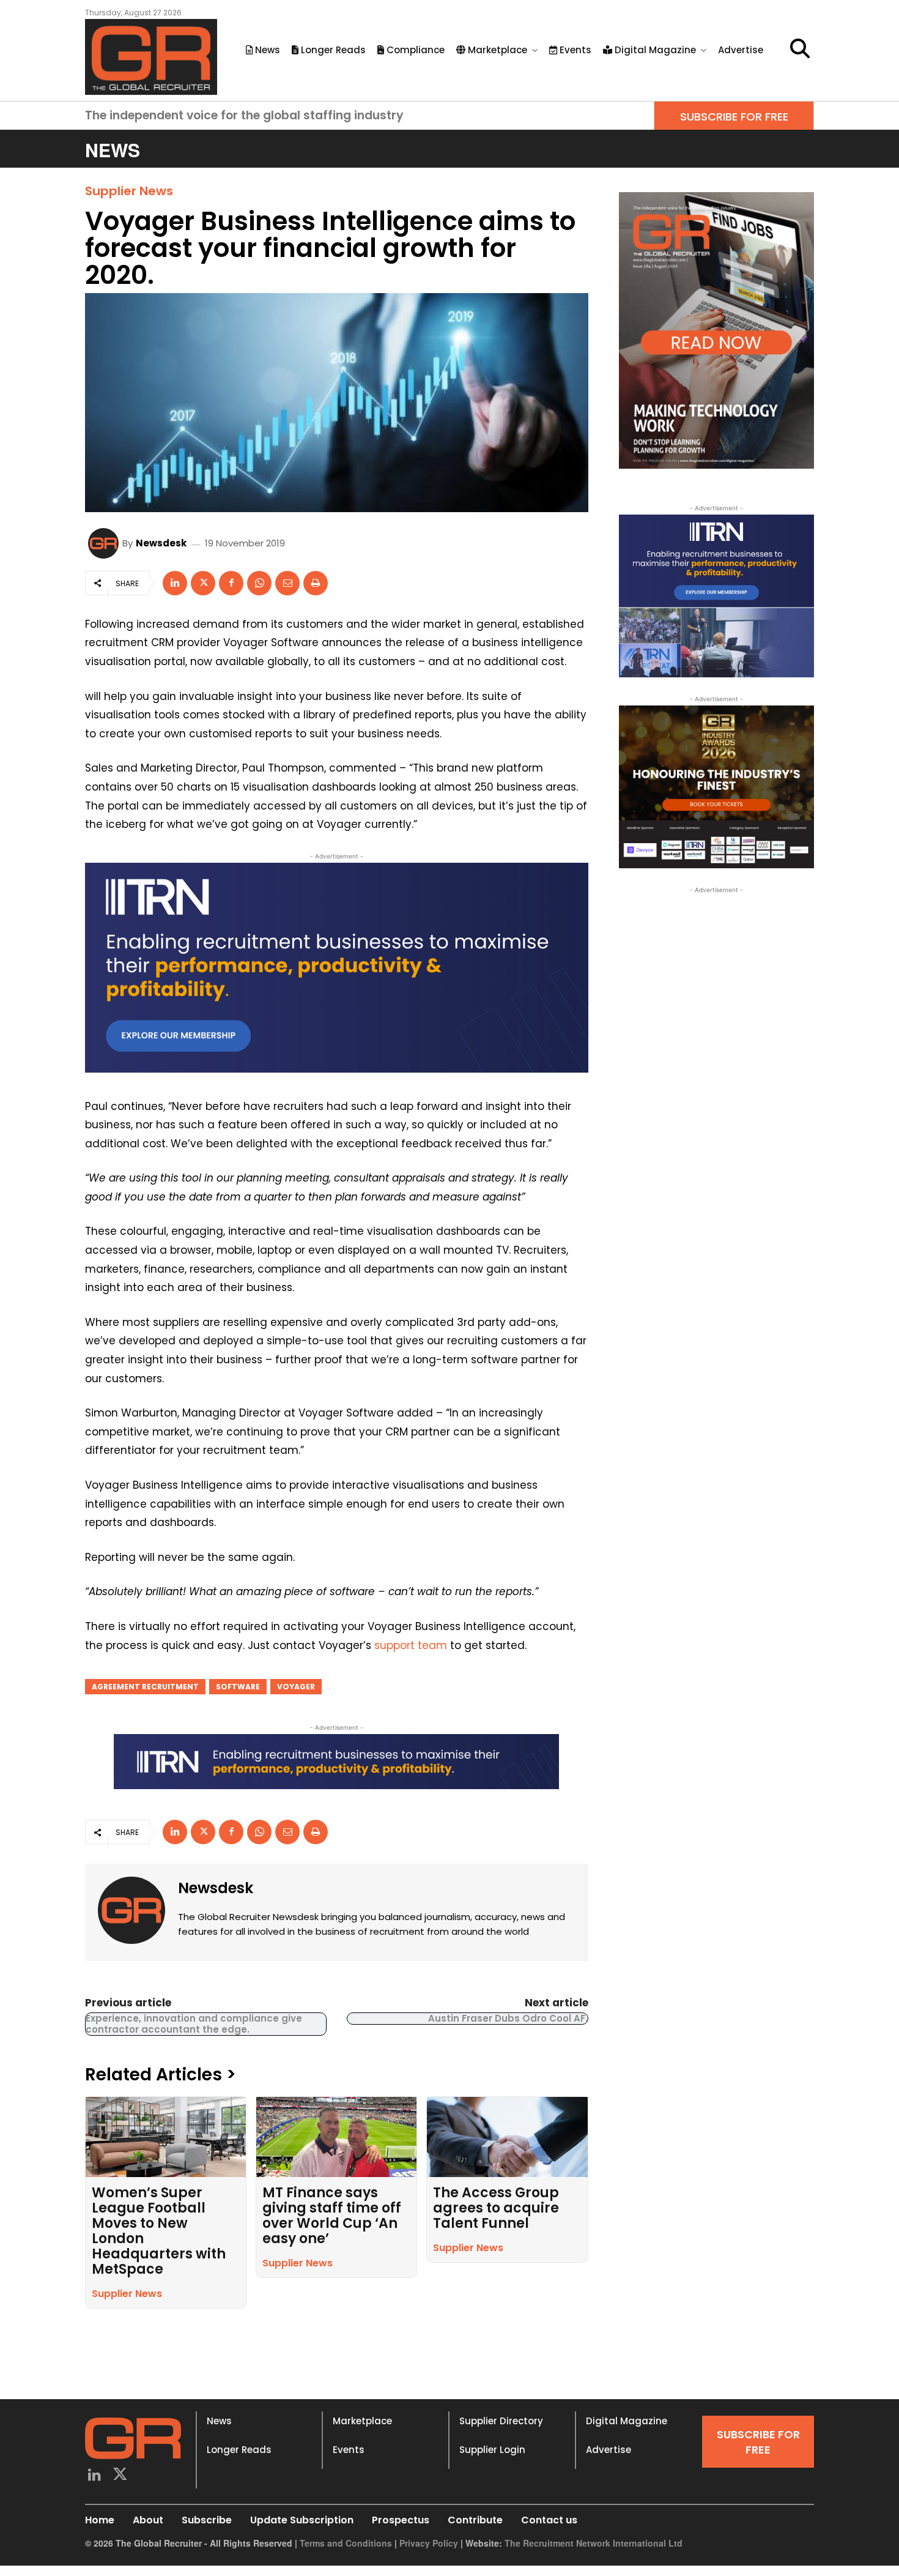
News (219, 2421)
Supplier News (129, 191)
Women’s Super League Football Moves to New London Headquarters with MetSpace (159, 2231)
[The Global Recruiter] (151, 57)
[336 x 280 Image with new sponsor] (716, 787)
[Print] (316, 583)
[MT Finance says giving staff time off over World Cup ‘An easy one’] (336, 2137)
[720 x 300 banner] (337, 968)
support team (411, 1645)
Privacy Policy (429, 2543)
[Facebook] (231, 583)
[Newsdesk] (105, 543)
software (238, 1687)
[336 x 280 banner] (716, 596)
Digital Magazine (627, 2421)
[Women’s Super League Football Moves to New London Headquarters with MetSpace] (166, 2137)
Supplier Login (492, 2450)
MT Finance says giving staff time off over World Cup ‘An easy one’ (332, 2216)
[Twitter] (121, 2476)
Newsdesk (161, 543)
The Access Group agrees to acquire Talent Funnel (496, 2208)
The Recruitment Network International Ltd (594, 2543)
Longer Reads (239, 2450)
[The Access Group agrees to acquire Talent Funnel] (507, 2137)
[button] (800, 48)
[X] (203, 583)
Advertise (609, 2450)
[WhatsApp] (259, 583)
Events (349, 2450)
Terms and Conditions (346, 2543)
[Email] (287, 583)
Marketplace (362, 2421)
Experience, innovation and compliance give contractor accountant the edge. (194, 2024)
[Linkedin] (175, 583)
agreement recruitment (145, 1687)
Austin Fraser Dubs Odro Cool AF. (508, 2018)
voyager (296, 1687)
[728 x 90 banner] (336, 1762)
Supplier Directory (501, 2421)
